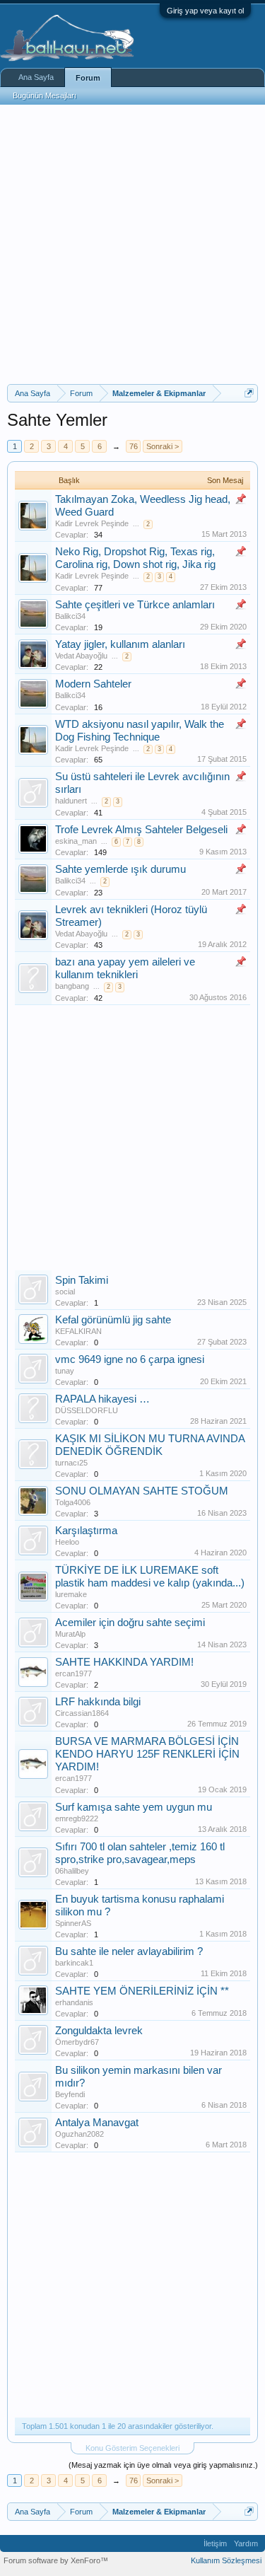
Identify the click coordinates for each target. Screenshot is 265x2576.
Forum (88, 78)
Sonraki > (163, 446)
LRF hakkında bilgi (98, 1702)
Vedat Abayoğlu (81, 656)
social (65, 1292)
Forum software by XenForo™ (56, 2560)
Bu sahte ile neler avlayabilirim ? (129, 1951)
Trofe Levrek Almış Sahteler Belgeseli (141, 830)
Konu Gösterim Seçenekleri (132, 2448)
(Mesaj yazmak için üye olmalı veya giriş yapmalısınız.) (163, 2465)
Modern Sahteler (93, 684)
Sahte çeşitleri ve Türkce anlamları (135, 605)
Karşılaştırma (86, 1531)
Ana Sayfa (36, 77)
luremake (71, 1594)
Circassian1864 (82, 1713)
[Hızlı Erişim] (249, 393)
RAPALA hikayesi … (102, 1399)
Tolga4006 (73, 1502)
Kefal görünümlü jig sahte (113, 1320)
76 (134, 446)
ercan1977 (73, 1673)
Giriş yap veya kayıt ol (205, 11)
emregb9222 (77, 1818)
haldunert (71, 801)
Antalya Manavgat (97, 2123)
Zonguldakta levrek (99, 2031)
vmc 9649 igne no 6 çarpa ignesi (130, 1359)
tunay (65, 1371)
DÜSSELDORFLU (87, 1410)
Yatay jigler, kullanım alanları (120, 644)
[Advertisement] (132, 244)
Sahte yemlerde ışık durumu (120, 869)
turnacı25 (71, 1463)
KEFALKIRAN (78, 1331)
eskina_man (76, 841)
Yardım (246, 2543)
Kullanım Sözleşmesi (226, 2560)
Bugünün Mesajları (45, 95)
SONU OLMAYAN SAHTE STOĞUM (142, 1491)
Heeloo (67, 1542)
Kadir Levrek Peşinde (92, 523)
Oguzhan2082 (79, 2134)
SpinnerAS (73, 1923)
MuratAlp (70, 1634)
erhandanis (74, 2002)
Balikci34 (70, 616)
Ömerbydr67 (77, 2042)
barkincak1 (74, 1963)
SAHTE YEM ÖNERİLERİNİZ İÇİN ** (142, 1991)
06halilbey (72, 1871)
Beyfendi (70, 2094)
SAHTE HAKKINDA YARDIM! (124, 1662)
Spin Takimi (82, 1280)
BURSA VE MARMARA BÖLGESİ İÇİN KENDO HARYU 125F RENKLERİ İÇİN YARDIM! (147, 1754)
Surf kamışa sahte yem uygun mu (134, 1807)
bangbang (72, 986)
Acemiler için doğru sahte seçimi (130, 1623)
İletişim (215, 2543)
